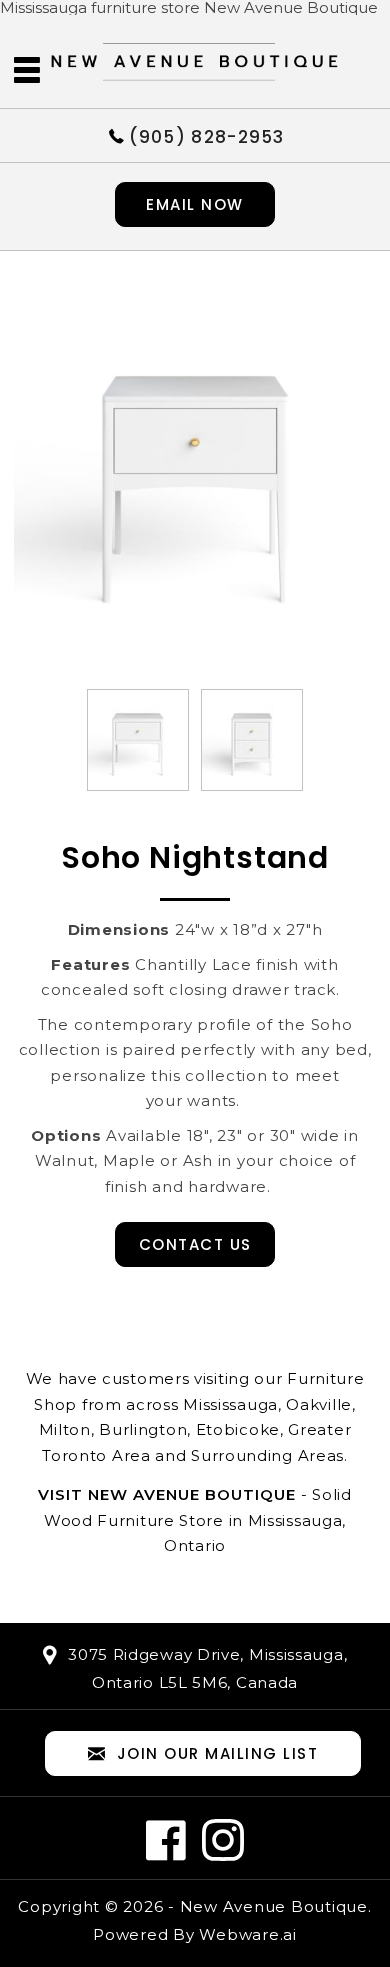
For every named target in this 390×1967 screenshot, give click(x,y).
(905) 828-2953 (207, 135)
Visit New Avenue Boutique (167, 1494)
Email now (195, 204)
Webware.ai (248, 1934)
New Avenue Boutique (274, 1906)
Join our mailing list (218, 1753)
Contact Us (195, 1244)
